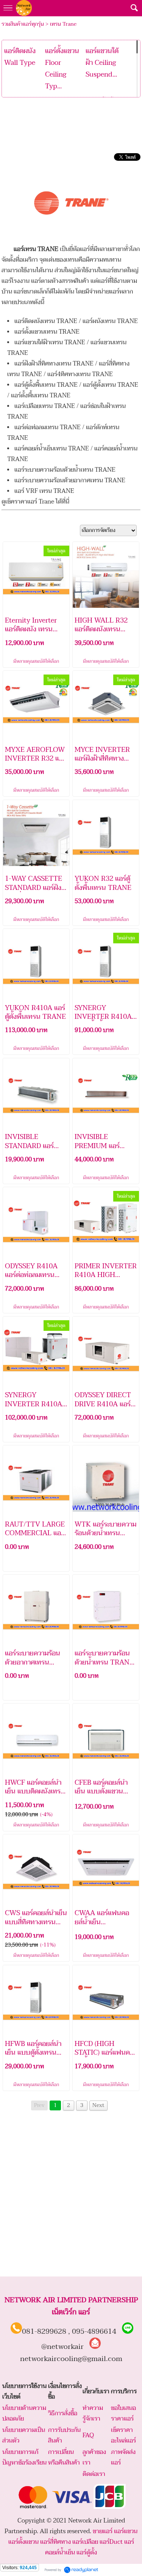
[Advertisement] (71, 122)
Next (98, 2105)
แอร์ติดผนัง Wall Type (20, 57)
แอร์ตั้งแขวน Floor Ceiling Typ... (62, 69)
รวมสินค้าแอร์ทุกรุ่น (23, 24)
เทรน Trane (63, 24)
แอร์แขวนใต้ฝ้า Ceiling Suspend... (102, 63)
